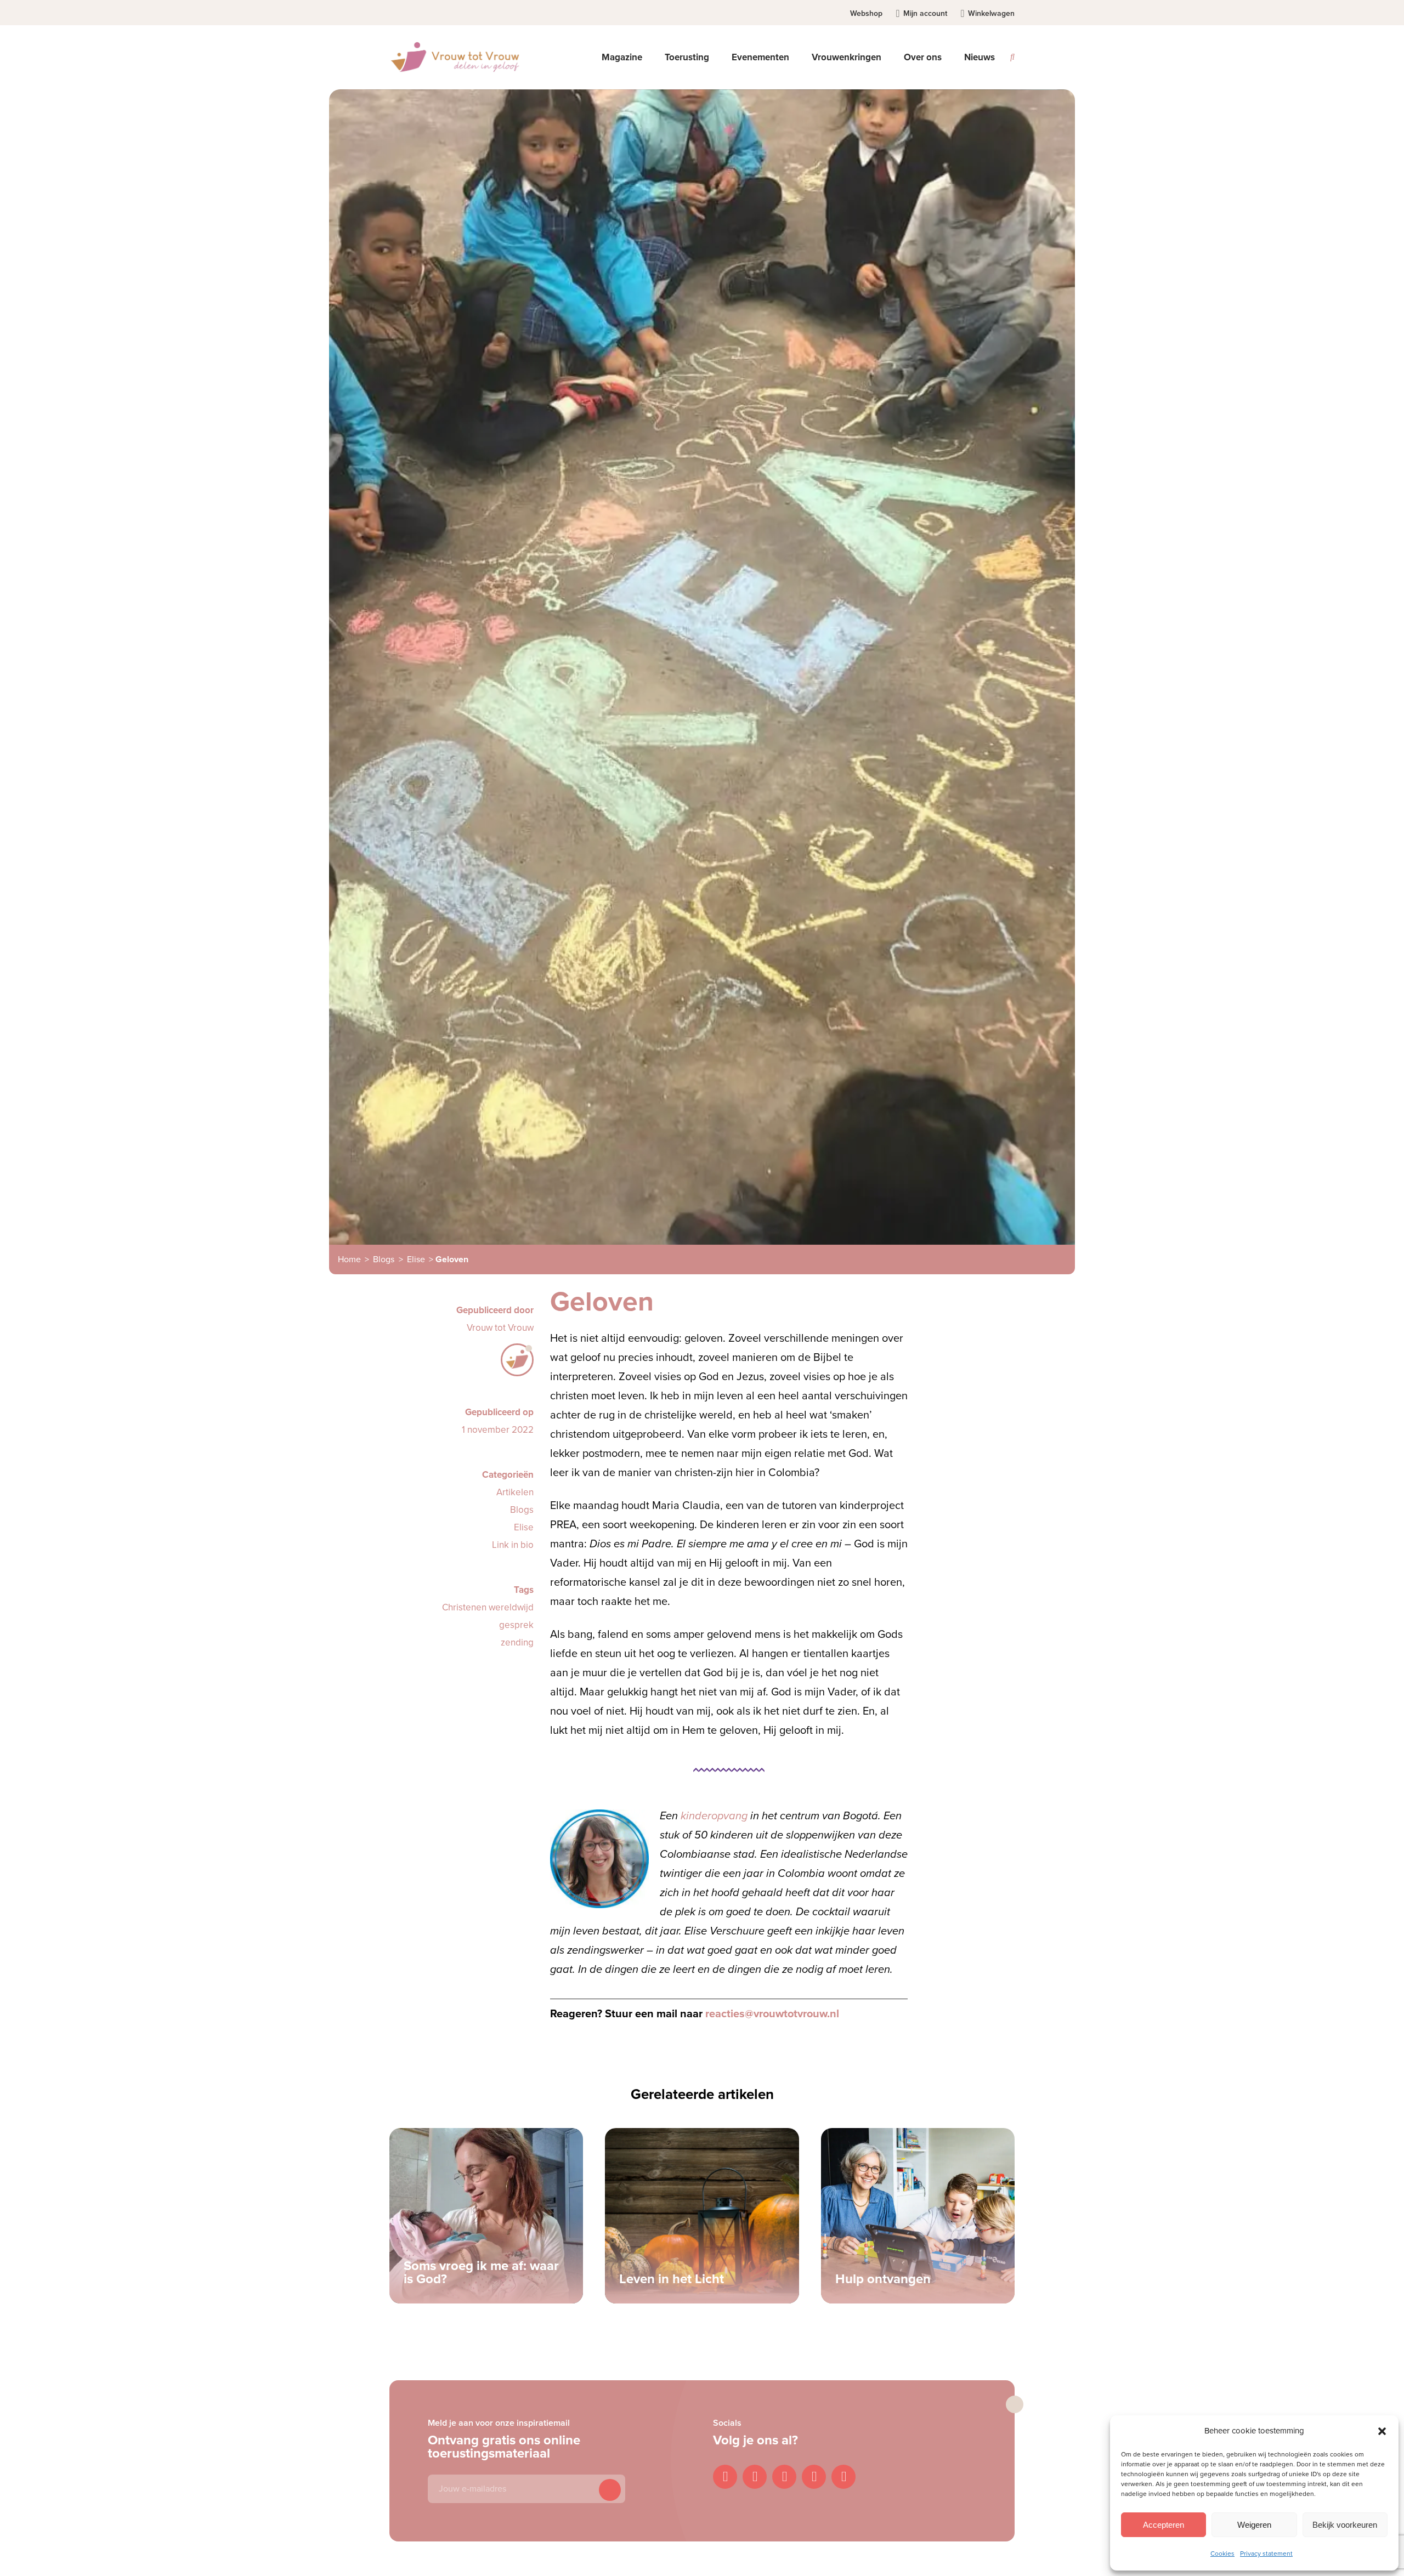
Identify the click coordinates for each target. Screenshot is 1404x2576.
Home (349, 1259)
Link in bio (513, 1545)
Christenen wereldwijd (488, 1607)
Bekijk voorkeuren (1345, 2525)
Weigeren (1254, 2525)
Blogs (384, 1259)
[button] (1382, 2431)
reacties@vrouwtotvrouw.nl (772, 2014)
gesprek (516, 1625)
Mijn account (925, 13)
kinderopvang (714, 1816)
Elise (416, 1259)
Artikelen (515, 1492)
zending (517, 1642)
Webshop (866, 13)
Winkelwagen (991, 13)
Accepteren (1164, 2525)
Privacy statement (1266, 2554)
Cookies (1222, 2554)
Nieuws (980, 57)
